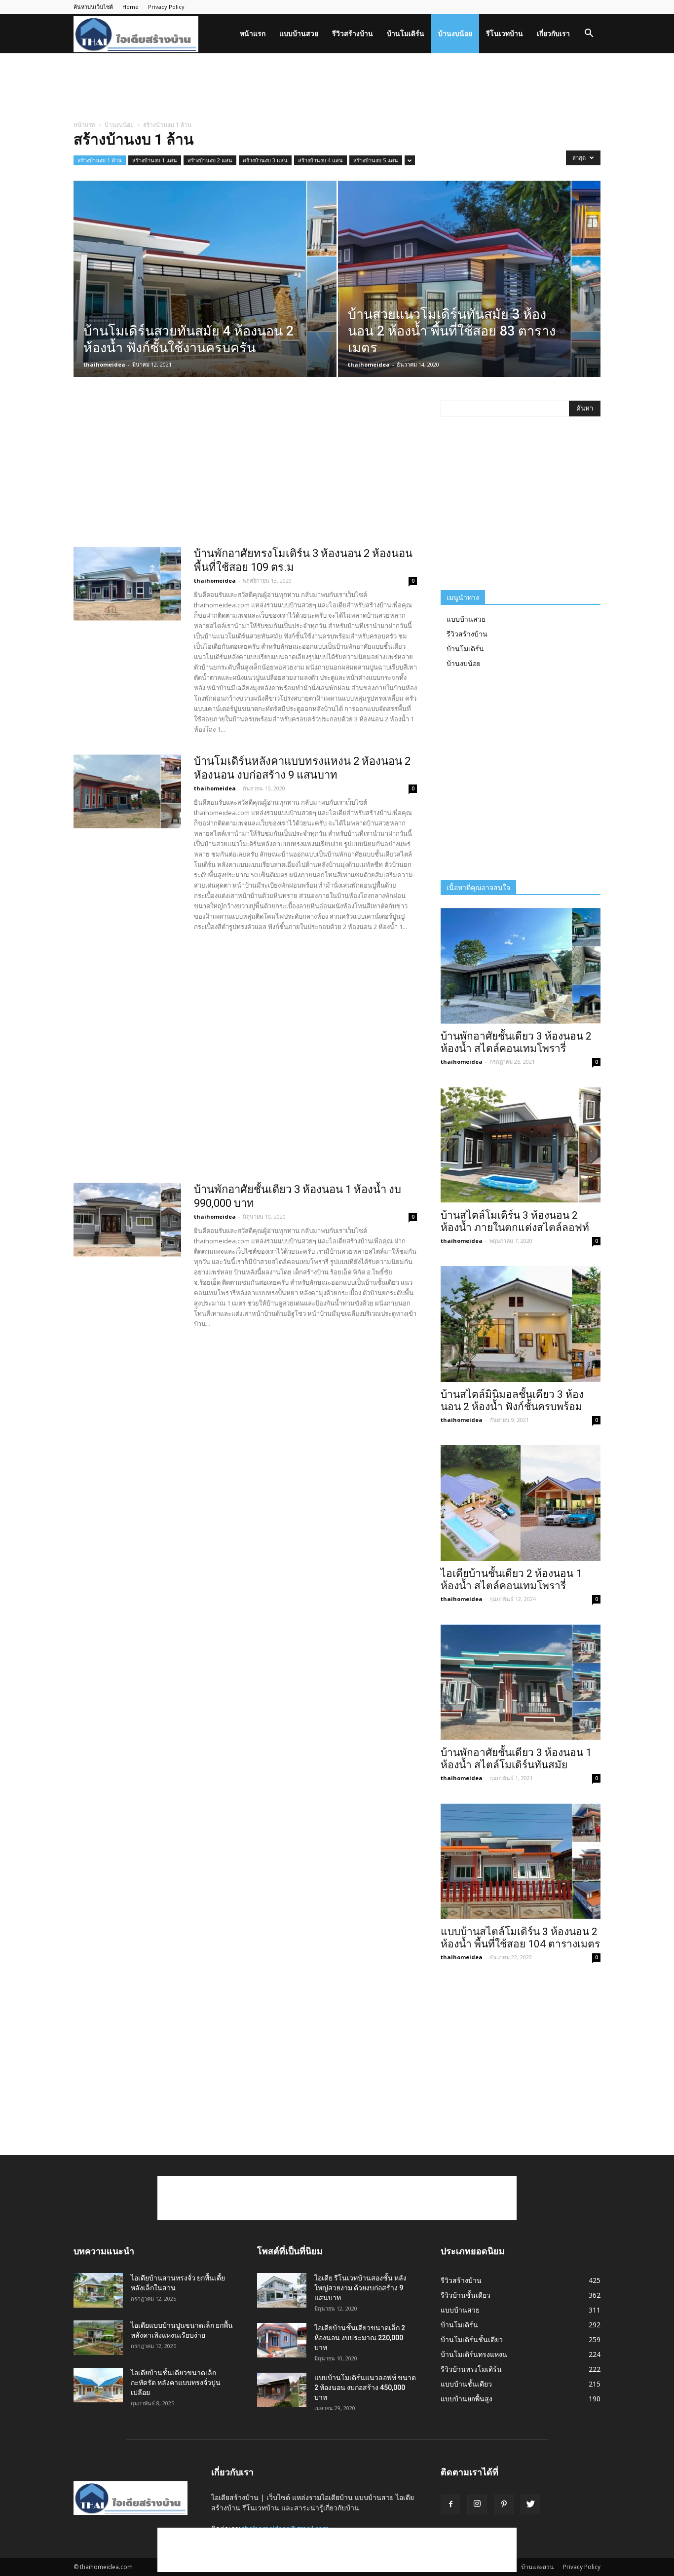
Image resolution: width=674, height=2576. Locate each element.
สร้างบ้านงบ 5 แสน (376, 160)
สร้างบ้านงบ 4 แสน (320, 160)
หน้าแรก (253, 33)
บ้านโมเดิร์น (406, 33)
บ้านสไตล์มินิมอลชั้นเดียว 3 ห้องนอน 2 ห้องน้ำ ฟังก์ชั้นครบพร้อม (512, 1400)
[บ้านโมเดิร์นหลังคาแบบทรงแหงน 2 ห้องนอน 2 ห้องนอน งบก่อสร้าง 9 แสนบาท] (127, 791)
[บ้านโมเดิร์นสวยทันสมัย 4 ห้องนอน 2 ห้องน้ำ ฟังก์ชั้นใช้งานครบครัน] (205, 294)
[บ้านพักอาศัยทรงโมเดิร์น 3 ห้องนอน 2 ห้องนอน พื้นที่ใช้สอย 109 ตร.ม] (127, 584)
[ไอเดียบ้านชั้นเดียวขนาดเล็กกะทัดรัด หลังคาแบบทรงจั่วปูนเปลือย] (98, 2385)
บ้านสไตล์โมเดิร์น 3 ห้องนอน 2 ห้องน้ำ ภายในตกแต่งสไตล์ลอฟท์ (515, 1221)
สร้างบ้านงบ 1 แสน (155, 160)
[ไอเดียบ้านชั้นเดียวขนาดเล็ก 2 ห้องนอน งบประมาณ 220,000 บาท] (282, 2340)
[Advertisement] (337, 87)
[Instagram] (477, 2504)
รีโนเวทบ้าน (505, 33)
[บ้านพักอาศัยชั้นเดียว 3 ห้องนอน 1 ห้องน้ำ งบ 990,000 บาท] (127, 1220)
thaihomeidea (104, 364)
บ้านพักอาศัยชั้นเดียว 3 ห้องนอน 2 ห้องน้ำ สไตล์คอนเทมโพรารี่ (516, 1042)
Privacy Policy (166, 7)
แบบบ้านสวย (299, 33)
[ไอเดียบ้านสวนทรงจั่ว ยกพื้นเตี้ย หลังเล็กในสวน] (98, 2290)
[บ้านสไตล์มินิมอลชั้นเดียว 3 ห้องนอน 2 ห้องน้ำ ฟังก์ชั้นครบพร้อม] (521, 1324)
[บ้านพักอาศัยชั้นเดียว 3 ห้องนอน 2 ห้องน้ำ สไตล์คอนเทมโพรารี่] (521, 966)
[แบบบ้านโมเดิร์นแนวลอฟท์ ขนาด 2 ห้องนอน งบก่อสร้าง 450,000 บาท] (282, 2390)
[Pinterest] (504, 2504)
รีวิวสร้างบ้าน (353, 33)
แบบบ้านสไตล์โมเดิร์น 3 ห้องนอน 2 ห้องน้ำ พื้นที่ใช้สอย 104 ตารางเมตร (520, 1938)
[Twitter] (530, 2504)
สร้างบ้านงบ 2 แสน (210, 160)
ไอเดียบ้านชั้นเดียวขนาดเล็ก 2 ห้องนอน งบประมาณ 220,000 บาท (360, 2338)
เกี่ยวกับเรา (553, 33)
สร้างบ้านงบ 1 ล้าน (100, 160)
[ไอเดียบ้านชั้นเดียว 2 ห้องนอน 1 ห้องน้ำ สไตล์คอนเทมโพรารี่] (521, 1503)
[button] (589, 34)
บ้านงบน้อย (455, 33)
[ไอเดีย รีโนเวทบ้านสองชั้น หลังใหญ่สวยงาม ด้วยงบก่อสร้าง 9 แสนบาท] (282, 2290)
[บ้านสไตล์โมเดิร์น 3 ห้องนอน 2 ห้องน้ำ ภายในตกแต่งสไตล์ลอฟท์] (521, 1145)
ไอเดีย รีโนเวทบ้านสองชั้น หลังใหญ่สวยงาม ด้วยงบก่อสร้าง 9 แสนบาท (360, 2288)
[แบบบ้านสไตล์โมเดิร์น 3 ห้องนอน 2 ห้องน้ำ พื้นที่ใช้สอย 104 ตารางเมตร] (521, 1861)
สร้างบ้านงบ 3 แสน (265, 160)
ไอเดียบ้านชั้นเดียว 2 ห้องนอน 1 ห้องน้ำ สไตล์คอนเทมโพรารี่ (511, 1580)
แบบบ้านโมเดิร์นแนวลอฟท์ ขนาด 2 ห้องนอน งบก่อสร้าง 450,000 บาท (365, 2388)
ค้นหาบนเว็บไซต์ (93, 7)
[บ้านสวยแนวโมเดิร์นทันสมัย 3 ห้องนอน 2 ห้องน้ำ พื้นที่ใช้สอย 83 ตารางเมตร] (469, 294)
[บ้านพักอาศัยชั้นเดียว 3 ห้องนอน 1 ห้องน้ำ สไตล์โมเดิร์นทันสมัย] (521, 1682)
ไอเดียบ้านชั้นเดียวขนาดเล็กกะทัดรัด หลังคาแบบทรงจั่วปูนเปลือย (176, 2383)
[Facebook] (450, 2504)
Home (131, 7)
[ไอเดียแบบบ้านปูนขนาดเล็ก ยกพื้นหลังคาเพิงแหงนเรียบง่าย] (98, 2338)
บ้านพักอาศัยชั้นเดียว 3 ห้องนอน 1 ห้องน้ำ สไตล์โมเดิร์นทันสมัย (516, 1759)
